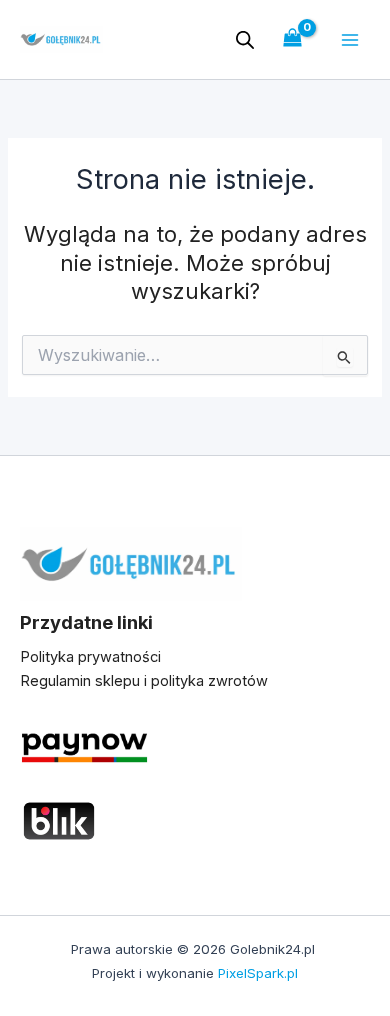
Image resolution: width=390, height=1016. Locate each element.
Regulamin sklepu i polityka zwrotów (144, 681)
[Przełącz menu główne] (350, 39)
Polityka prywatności (90, 657)
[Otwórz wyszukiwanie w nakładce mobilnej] (245, 40)
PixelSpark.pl (258, 973)
